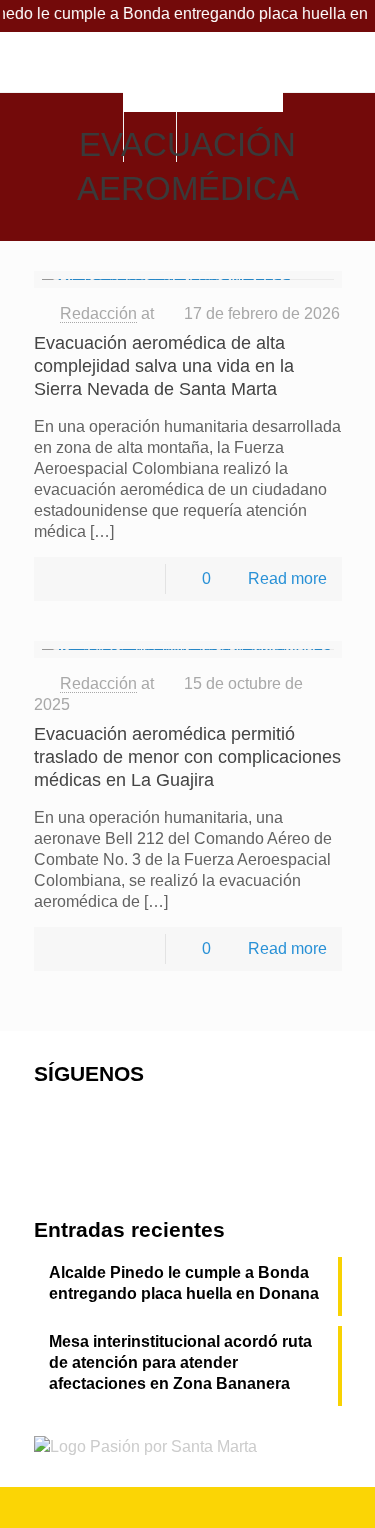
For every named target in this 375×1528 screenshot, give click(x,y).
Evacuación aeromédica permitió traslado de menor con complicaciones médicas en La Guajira (187, 757)
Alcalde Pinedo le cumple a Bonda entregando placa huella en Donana (184, 1283)
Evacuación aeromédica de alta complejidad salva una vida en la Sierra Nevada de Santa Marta (164, 366)
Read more (287, 578)
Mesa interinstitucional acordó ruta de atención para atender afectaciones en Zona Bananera (180, 1362)
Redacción (98, 313)
